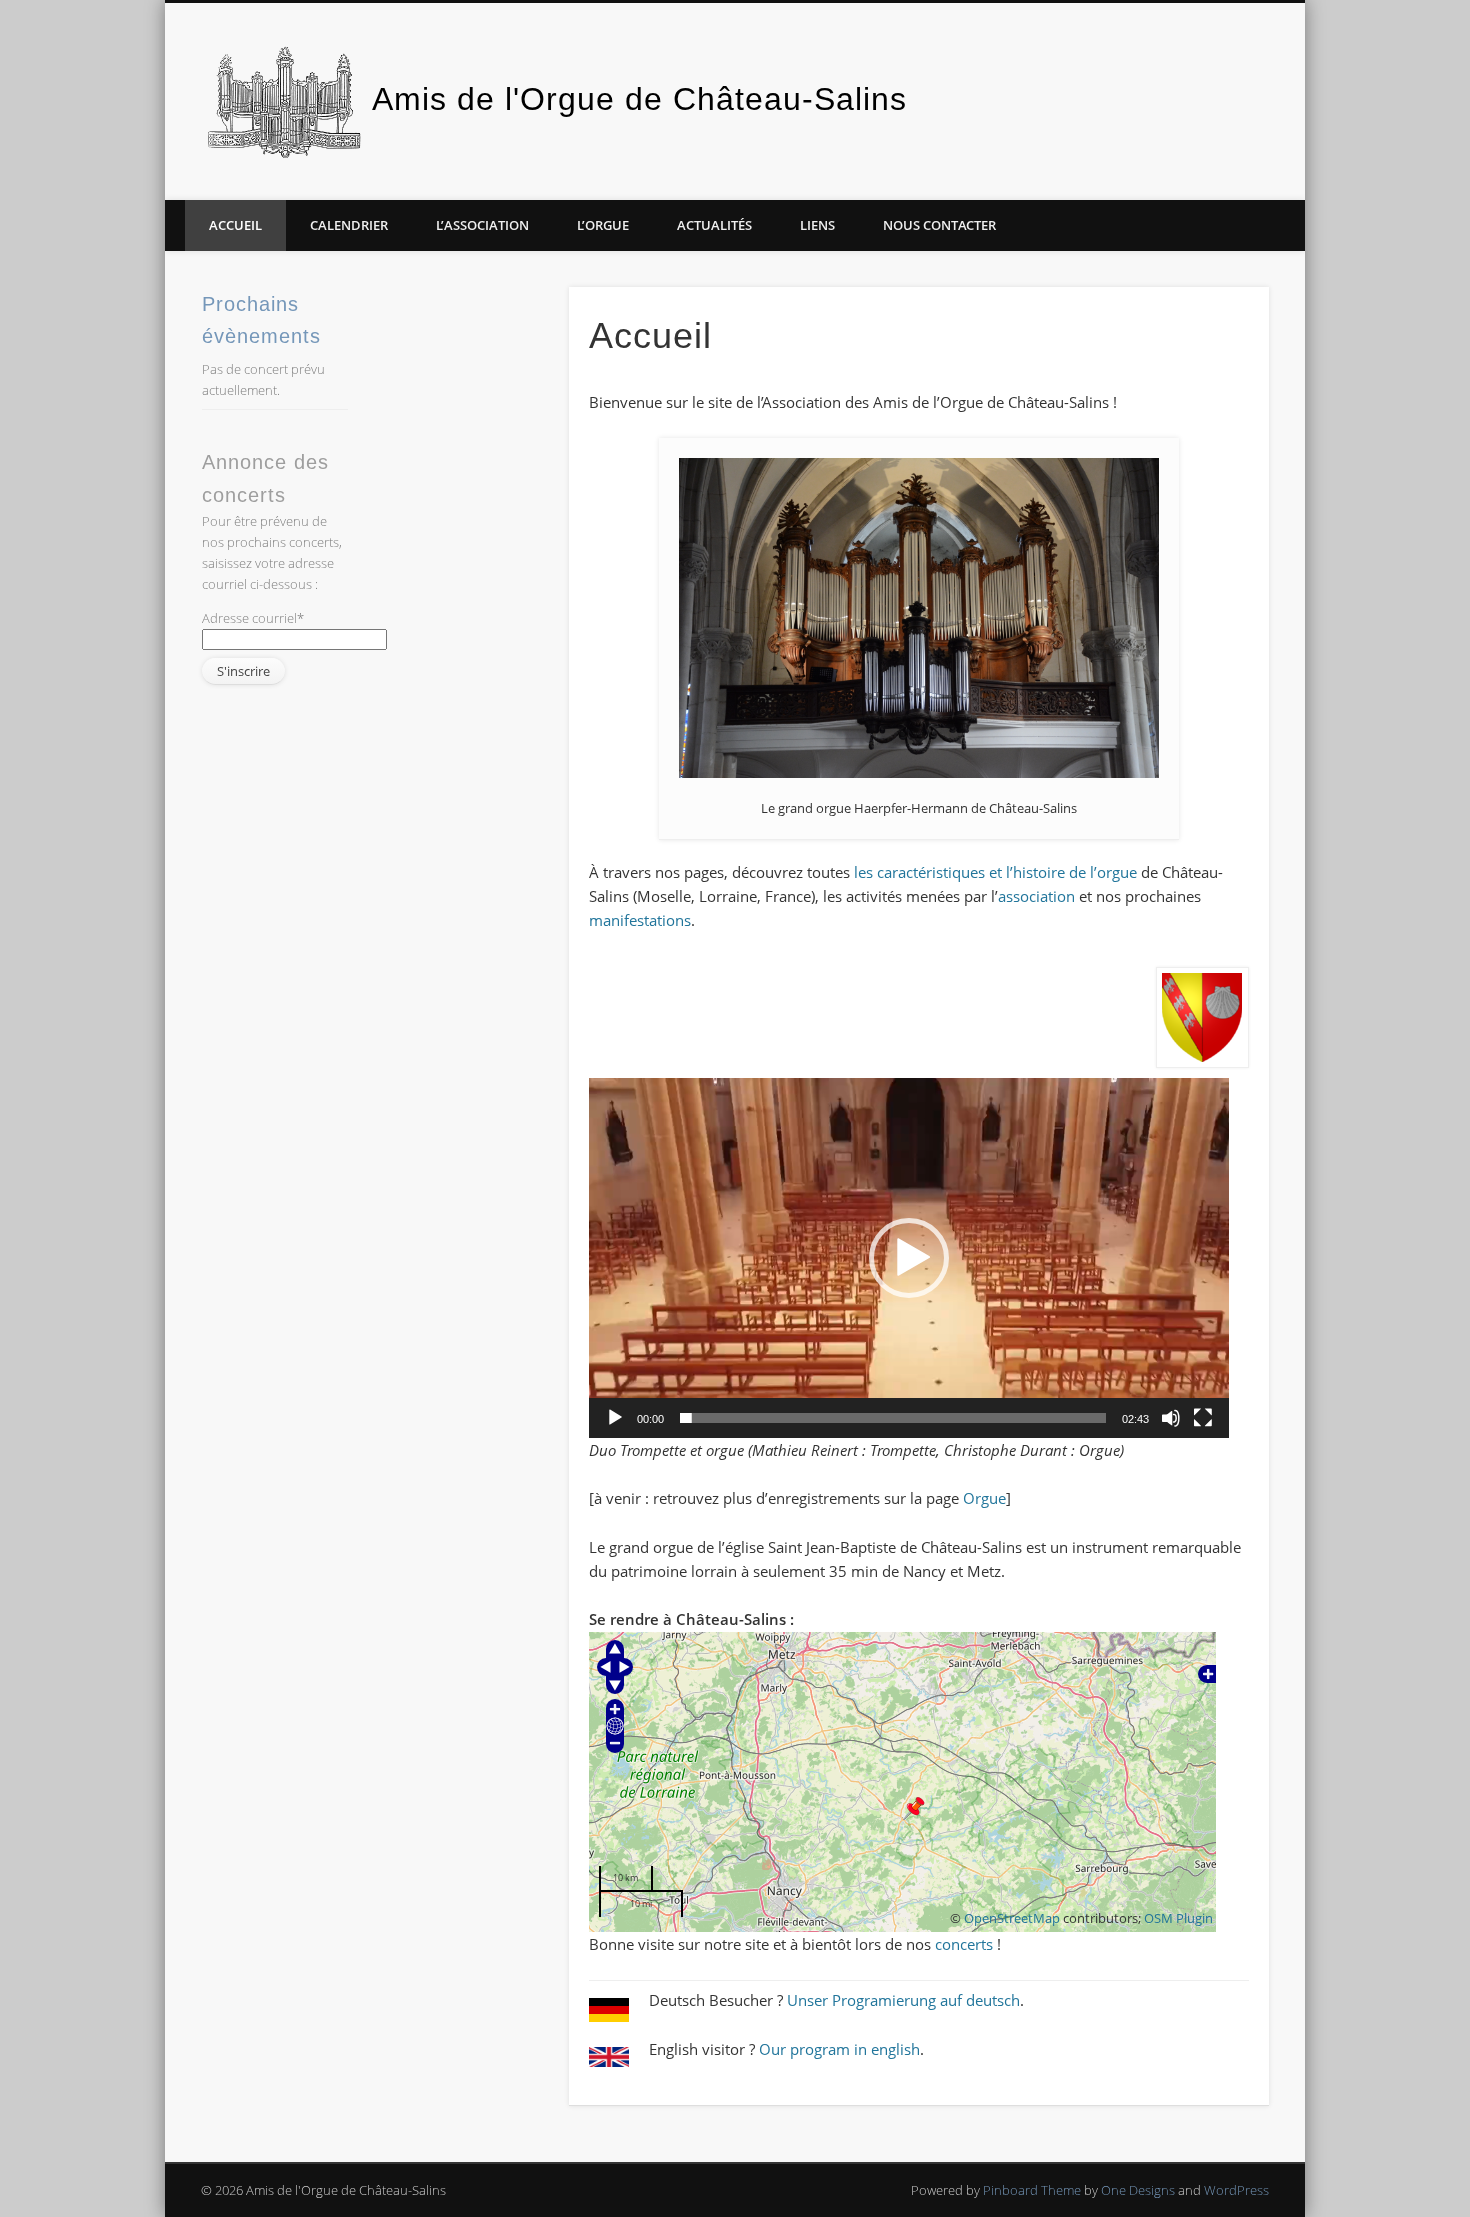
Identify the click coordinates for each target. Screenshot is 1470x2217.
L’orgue (603, 225)
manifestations (640, 920)
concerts (964, 1944)
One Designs (1138, 2190)
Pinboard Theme (1032, 2190)
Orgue (984, 1498)
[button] (909, 1258)
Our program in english (839, 2049)
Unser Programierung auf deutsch (903, 2000)
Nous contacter (939, 225)
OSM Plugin (1178, 1918)
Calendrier (349, 225)
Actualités (714, 225)
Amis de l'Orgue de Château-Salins (639, 99)
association (1036, 896)
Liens (817, 225)
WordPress (1236, 2190)
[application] (909, 1258)
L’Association (482, 225)
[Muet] (1171, 1418)
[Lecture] (615, 1418)
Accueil (235, 225)
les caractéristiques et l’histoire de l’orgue (995, 872)
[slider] (893, 1418)
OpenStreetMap (1012, 1918)
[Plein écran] (1203, 1418)
